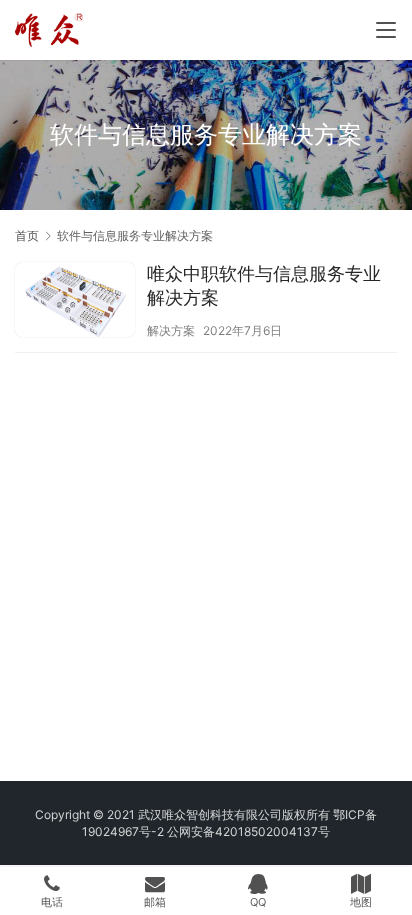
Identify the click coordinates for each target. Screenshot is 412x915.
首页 (27, 235)
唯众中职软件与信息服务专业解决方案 (264, 285)
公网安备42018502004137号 (248, 831)
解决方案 (171, 330)
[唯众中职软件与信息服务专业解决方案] (75, 302)
